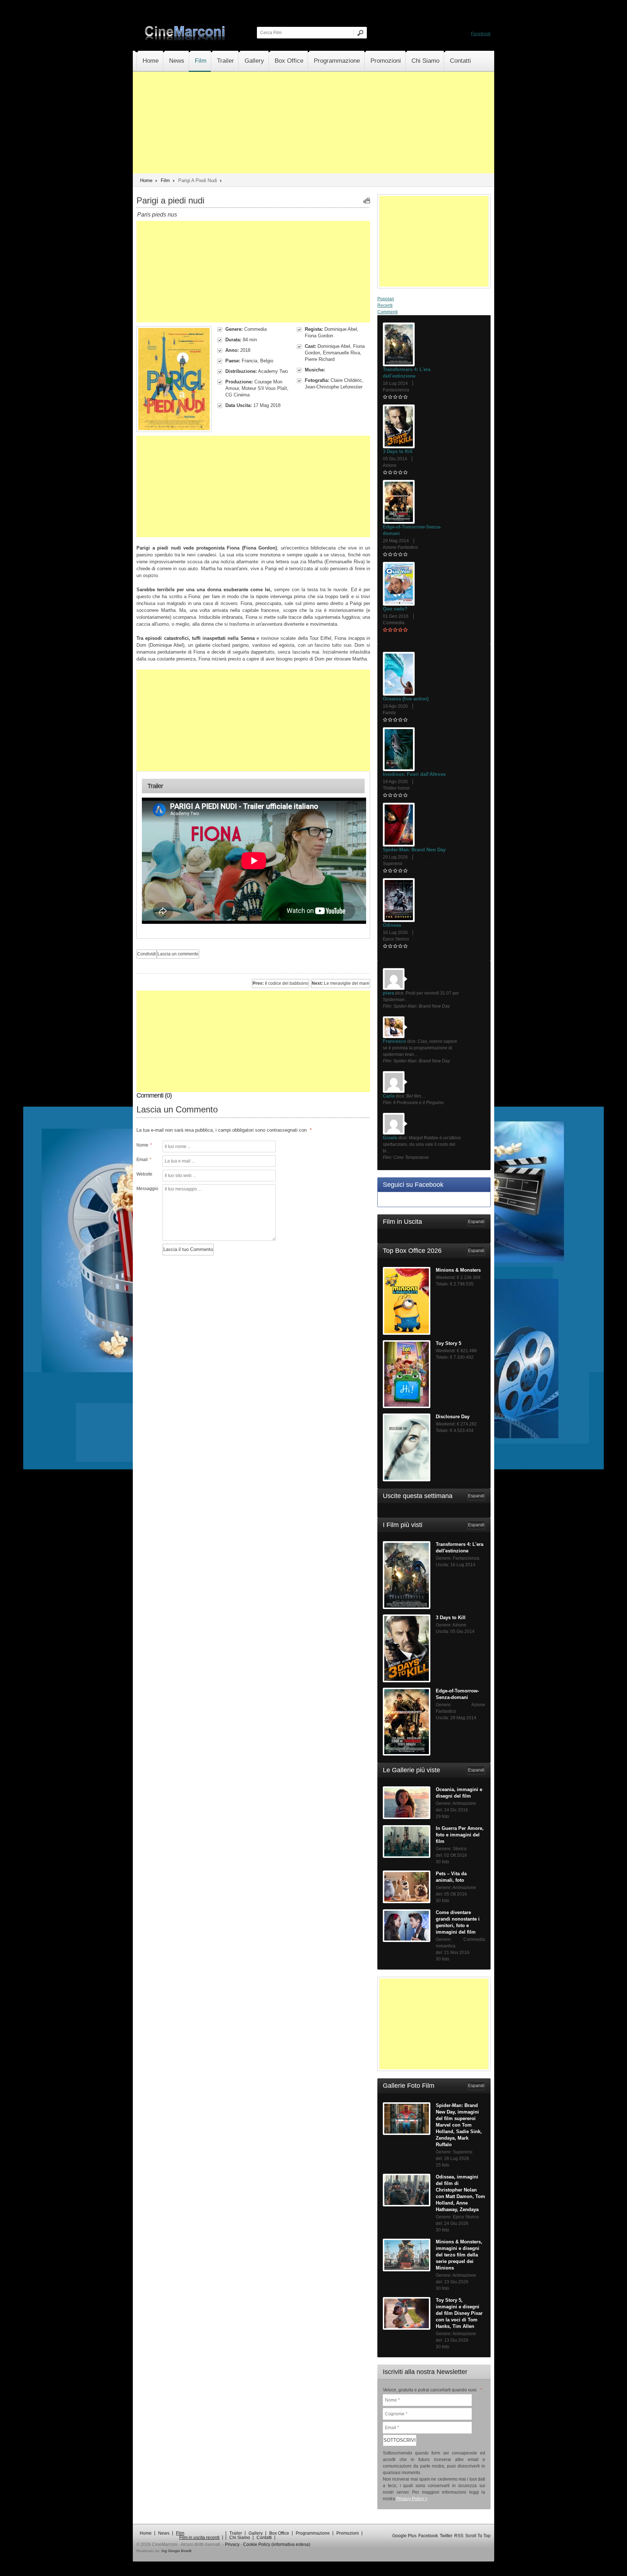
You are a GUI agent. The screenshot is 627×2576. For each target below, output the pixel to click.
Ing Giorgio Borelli (176, 2551)
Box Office (289, 61)
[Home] (185, 39)
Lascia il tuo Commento (188, 1249)
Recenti (385, 305)
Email (144, 1160)
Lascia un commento (178, 954)
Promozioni (386, 61)
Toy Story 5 (448, 1343)
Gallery (254, 61)
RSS (459, 2536)
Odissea (392, 925)
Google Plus (404, 2536)
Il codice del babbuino (280, 983)
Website (144, 1174)
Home (151, 61)
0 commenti (427, 383)
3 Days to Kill (398, 451)
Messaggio (147, 1189)
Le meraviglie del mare (341, 983)
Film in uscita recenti (199, 2538)
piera (388, 993)
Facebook (481, 34)
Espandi (476, 1222)
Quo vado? (395, 609)
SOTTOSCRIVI (400, 2440)
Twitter (446, 2536)
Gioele (390, 1138)
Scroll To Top (478, 2536)
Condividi (147, 954)
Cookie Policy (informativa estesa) (277, 2544)
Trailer (226, 61)
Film (201, 61)
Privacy (232, 2544)
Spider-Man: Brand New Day (414, 850)
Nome (144, 1145)
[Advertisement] (313, 123)
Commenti (388, 312)
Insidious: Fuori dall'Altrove (414, 774)
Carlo (389, 1096)
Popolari (386, 299)
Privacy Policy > (412, 2499)
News (177, 61)
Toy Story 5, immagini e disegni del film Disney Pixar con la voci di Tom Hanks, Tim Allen (459, 2313)
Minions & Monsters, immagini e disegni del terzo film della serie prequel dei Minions (459, 2255)
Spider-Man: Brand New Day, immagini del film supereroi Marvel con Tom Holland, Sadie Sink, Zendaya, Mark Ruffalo (459, 2125)
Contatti (460, 61)
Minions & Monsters (458, 1270)
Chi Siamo (425, 61)
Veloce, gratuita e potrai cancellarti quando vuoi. (433, 2390)
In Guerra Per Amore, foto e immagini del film (460, 1835)
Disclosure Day (453, 1417)
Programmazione (337, 61)
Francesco (394, 1041)
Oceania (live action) (406, 699)
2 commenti (427, 857)
